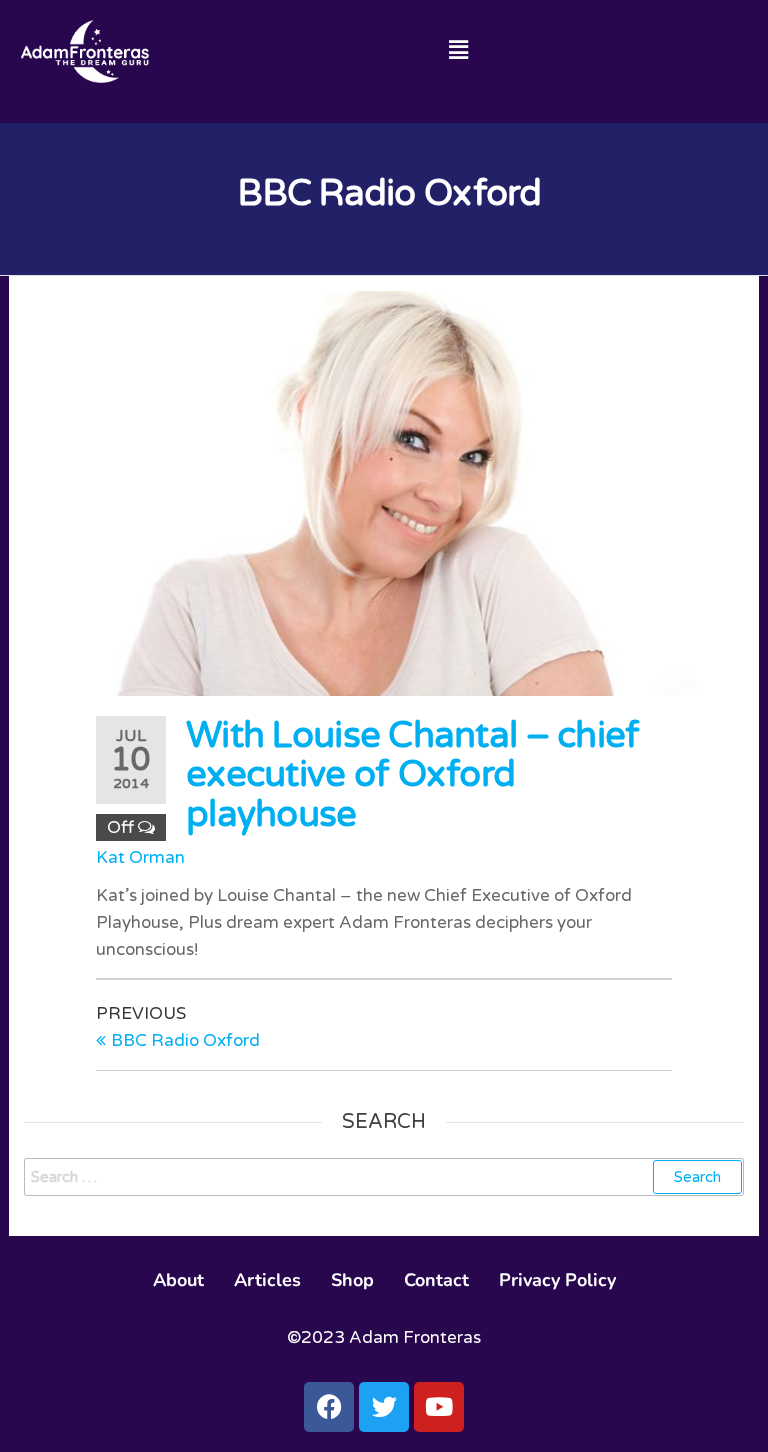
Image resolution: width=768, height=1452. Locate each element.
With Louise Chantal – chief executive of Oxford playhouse (413, 775)
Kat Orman (140, 857)
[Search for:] (384, 1177)
